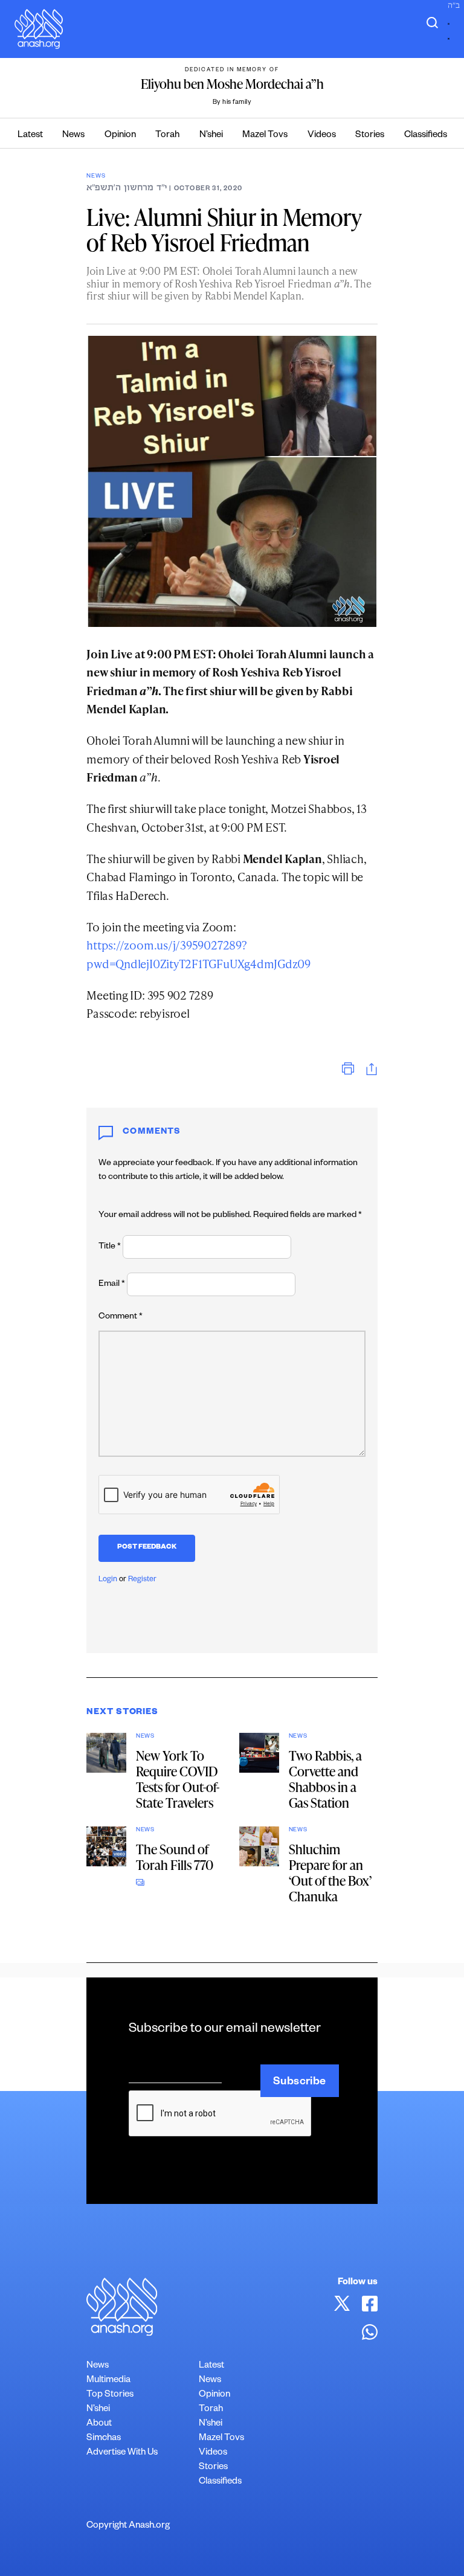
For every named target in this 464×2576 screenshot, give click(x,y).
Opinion (120, 136)
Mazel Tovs (265, 136)
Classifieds (426, 136)
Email (112, 1285)
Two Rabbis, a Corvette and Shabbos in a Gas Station (325, 1779)
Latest (30, 136)
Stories (370, 136)
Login (108, 1580)
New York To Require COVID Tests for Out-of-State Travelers (178, 1779)
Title (110, 1247)
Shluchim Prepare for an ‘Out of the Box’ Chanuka (330, 1873)
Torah (167, 136)
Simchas (104, 2439)
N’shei (211, 136)
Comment (121, 1317)
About (99, 2424)
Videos (322, 136)
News (73, 136)
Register (142, 1580)
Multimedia (108, 2381)
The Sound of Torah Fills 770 (175, 1857)
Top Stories (110, 2395)
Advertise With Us (122, 2453)
